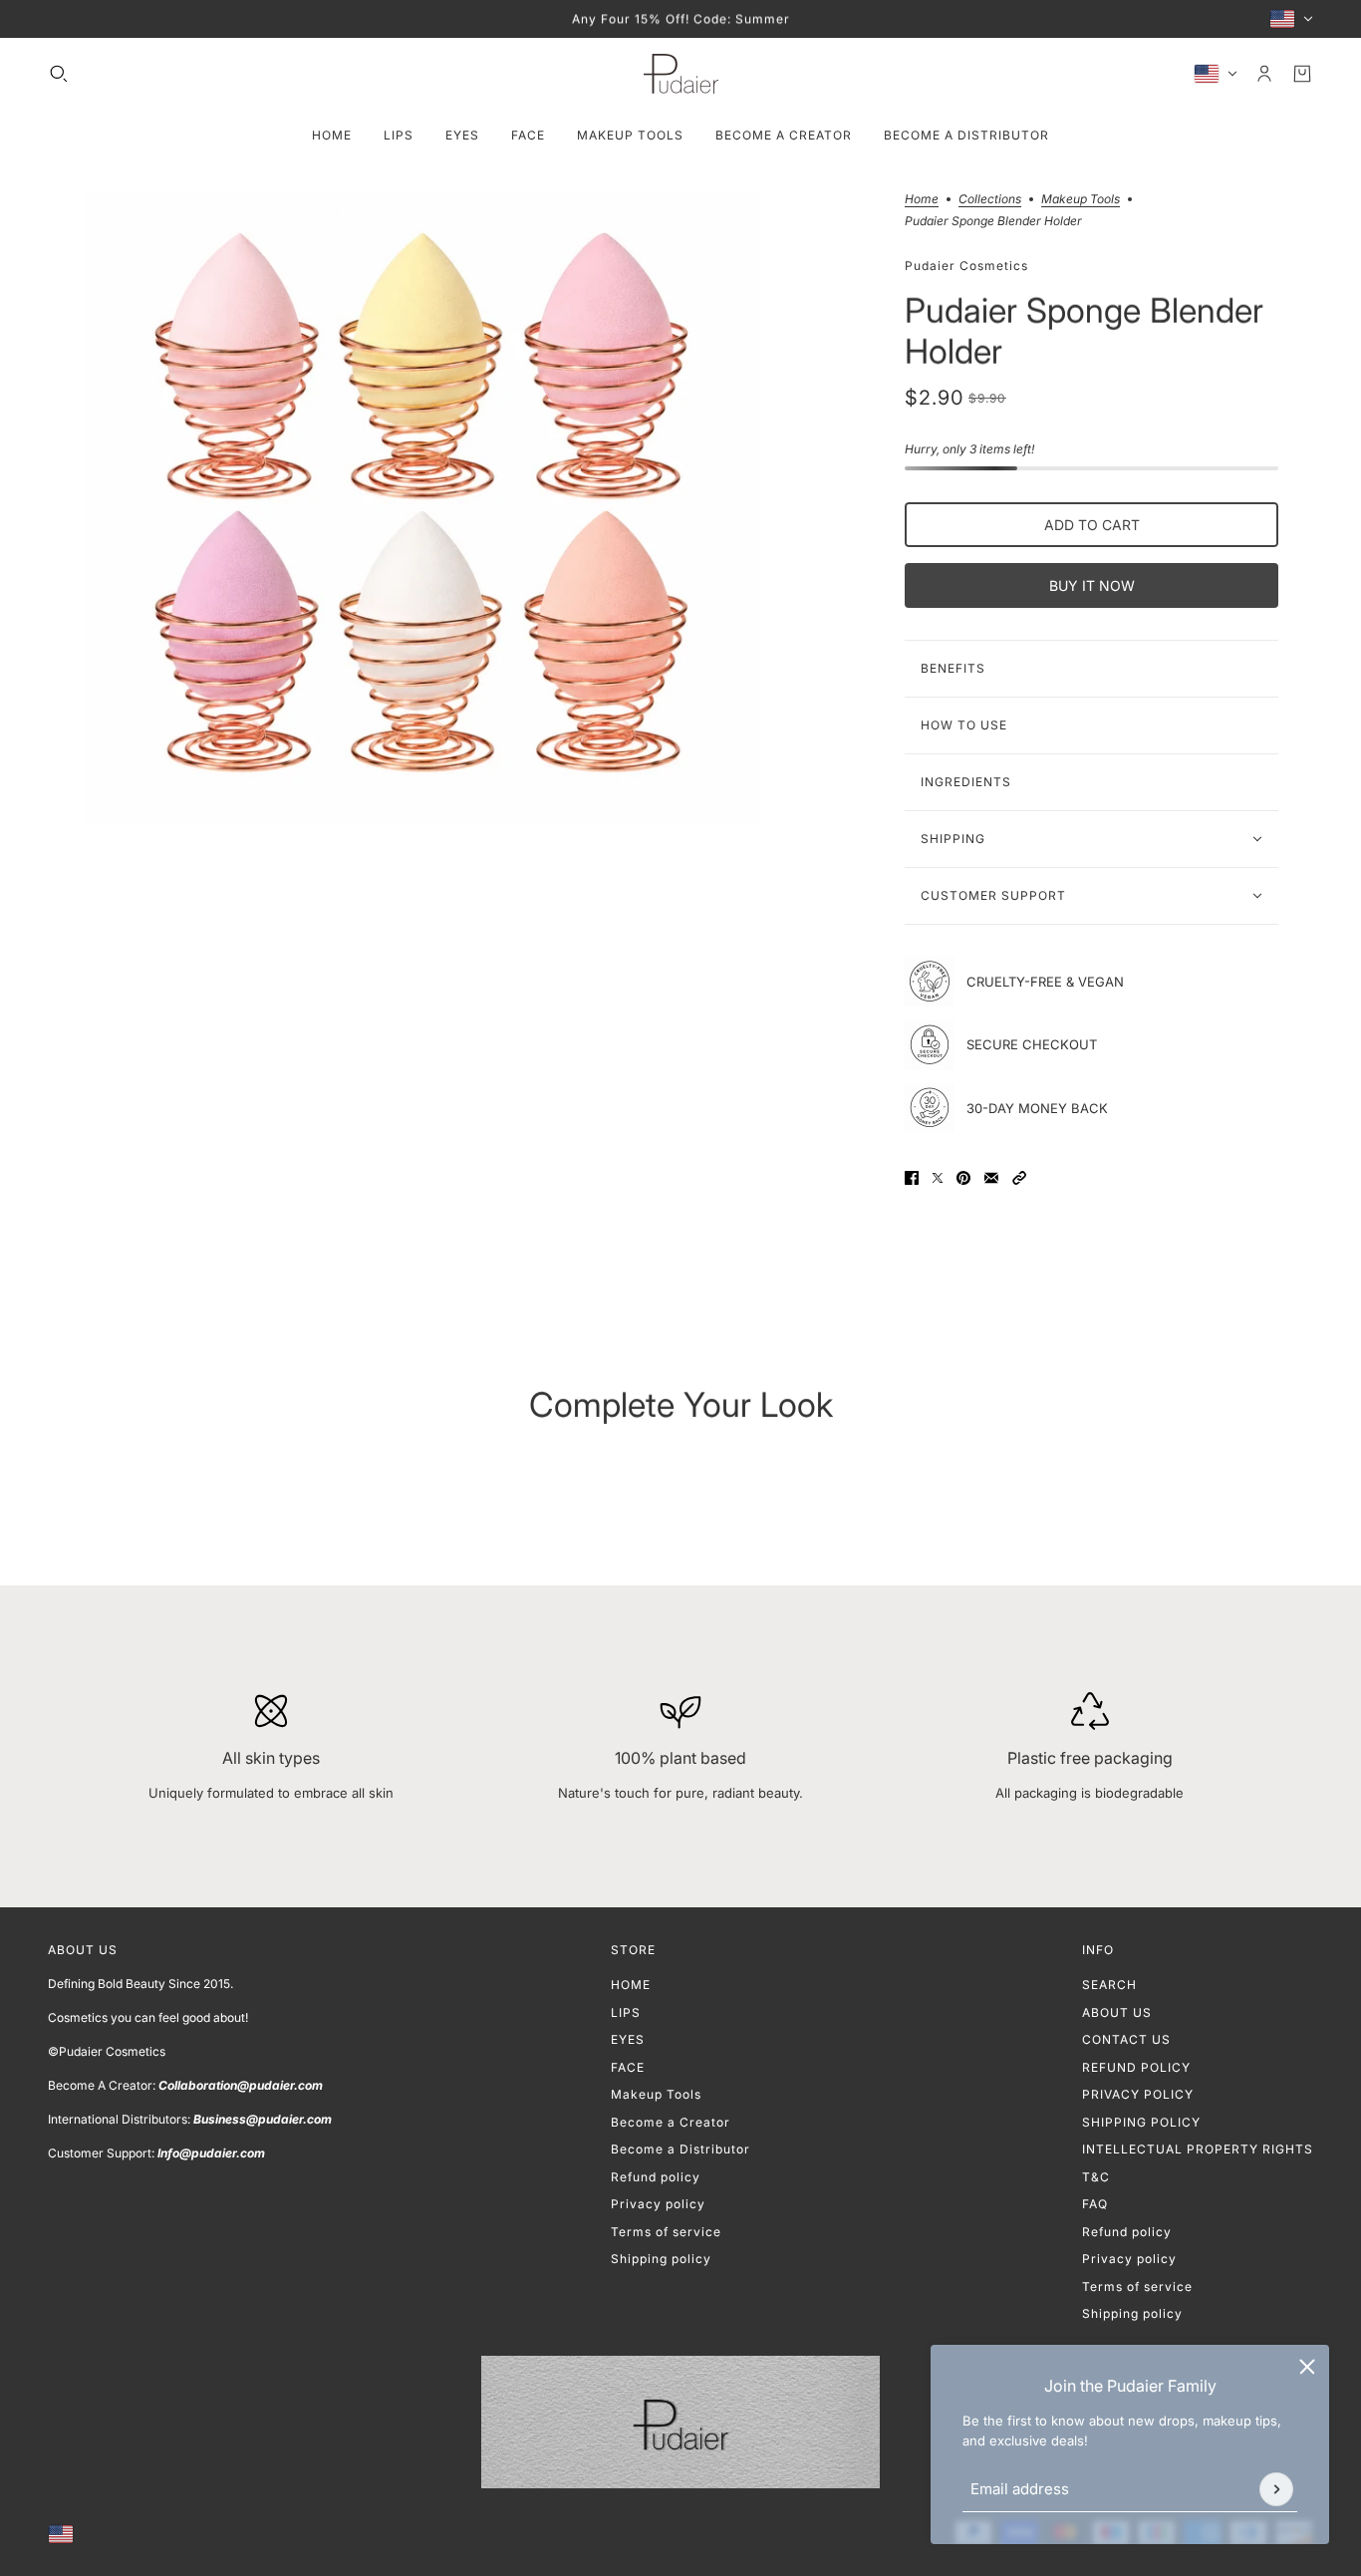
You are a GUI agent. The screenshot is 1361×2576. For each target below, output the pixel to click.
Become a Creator (671, 2122)
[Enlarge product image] (422, 509)
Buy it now (1092, 585)
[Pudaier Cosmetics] (681, 74)
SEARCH (1109, 1985)
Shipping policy (661, 2259)
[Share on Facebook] (912, 1178)
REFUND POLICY (1136, 2067)
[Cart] (1302, 74)
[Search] (59, 74)
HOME (631, 1985)
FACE (628, 2067)
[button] (1019, 1178)
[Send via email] (991, 1178)
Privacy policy (658, 2204)
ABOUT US (1117, 2012)
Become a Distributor (680, 2149)
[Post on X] (938, 1178)
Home (922, 200)
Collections (990, 200)
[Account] (1264, 74)
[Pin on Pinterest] (963, 1178)
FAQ (1095, 2204)
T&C (1096, 2177)
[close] (1307, 2367)
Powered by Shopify (680, 2535)
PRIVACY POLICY (1138, 2094)
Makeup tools (1081, 200)
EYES (628, 2039)
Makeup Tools (656, 2094)
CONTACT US (1126, 2039)
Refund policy (656, 2177)
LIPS (626, 2012)
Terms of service (666, 2232)
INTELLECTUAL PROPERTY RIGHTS (1198, 2149)
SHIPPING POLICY (1141, 2122)
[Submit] (1276, 2489)
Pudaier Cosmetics (966, 265)
